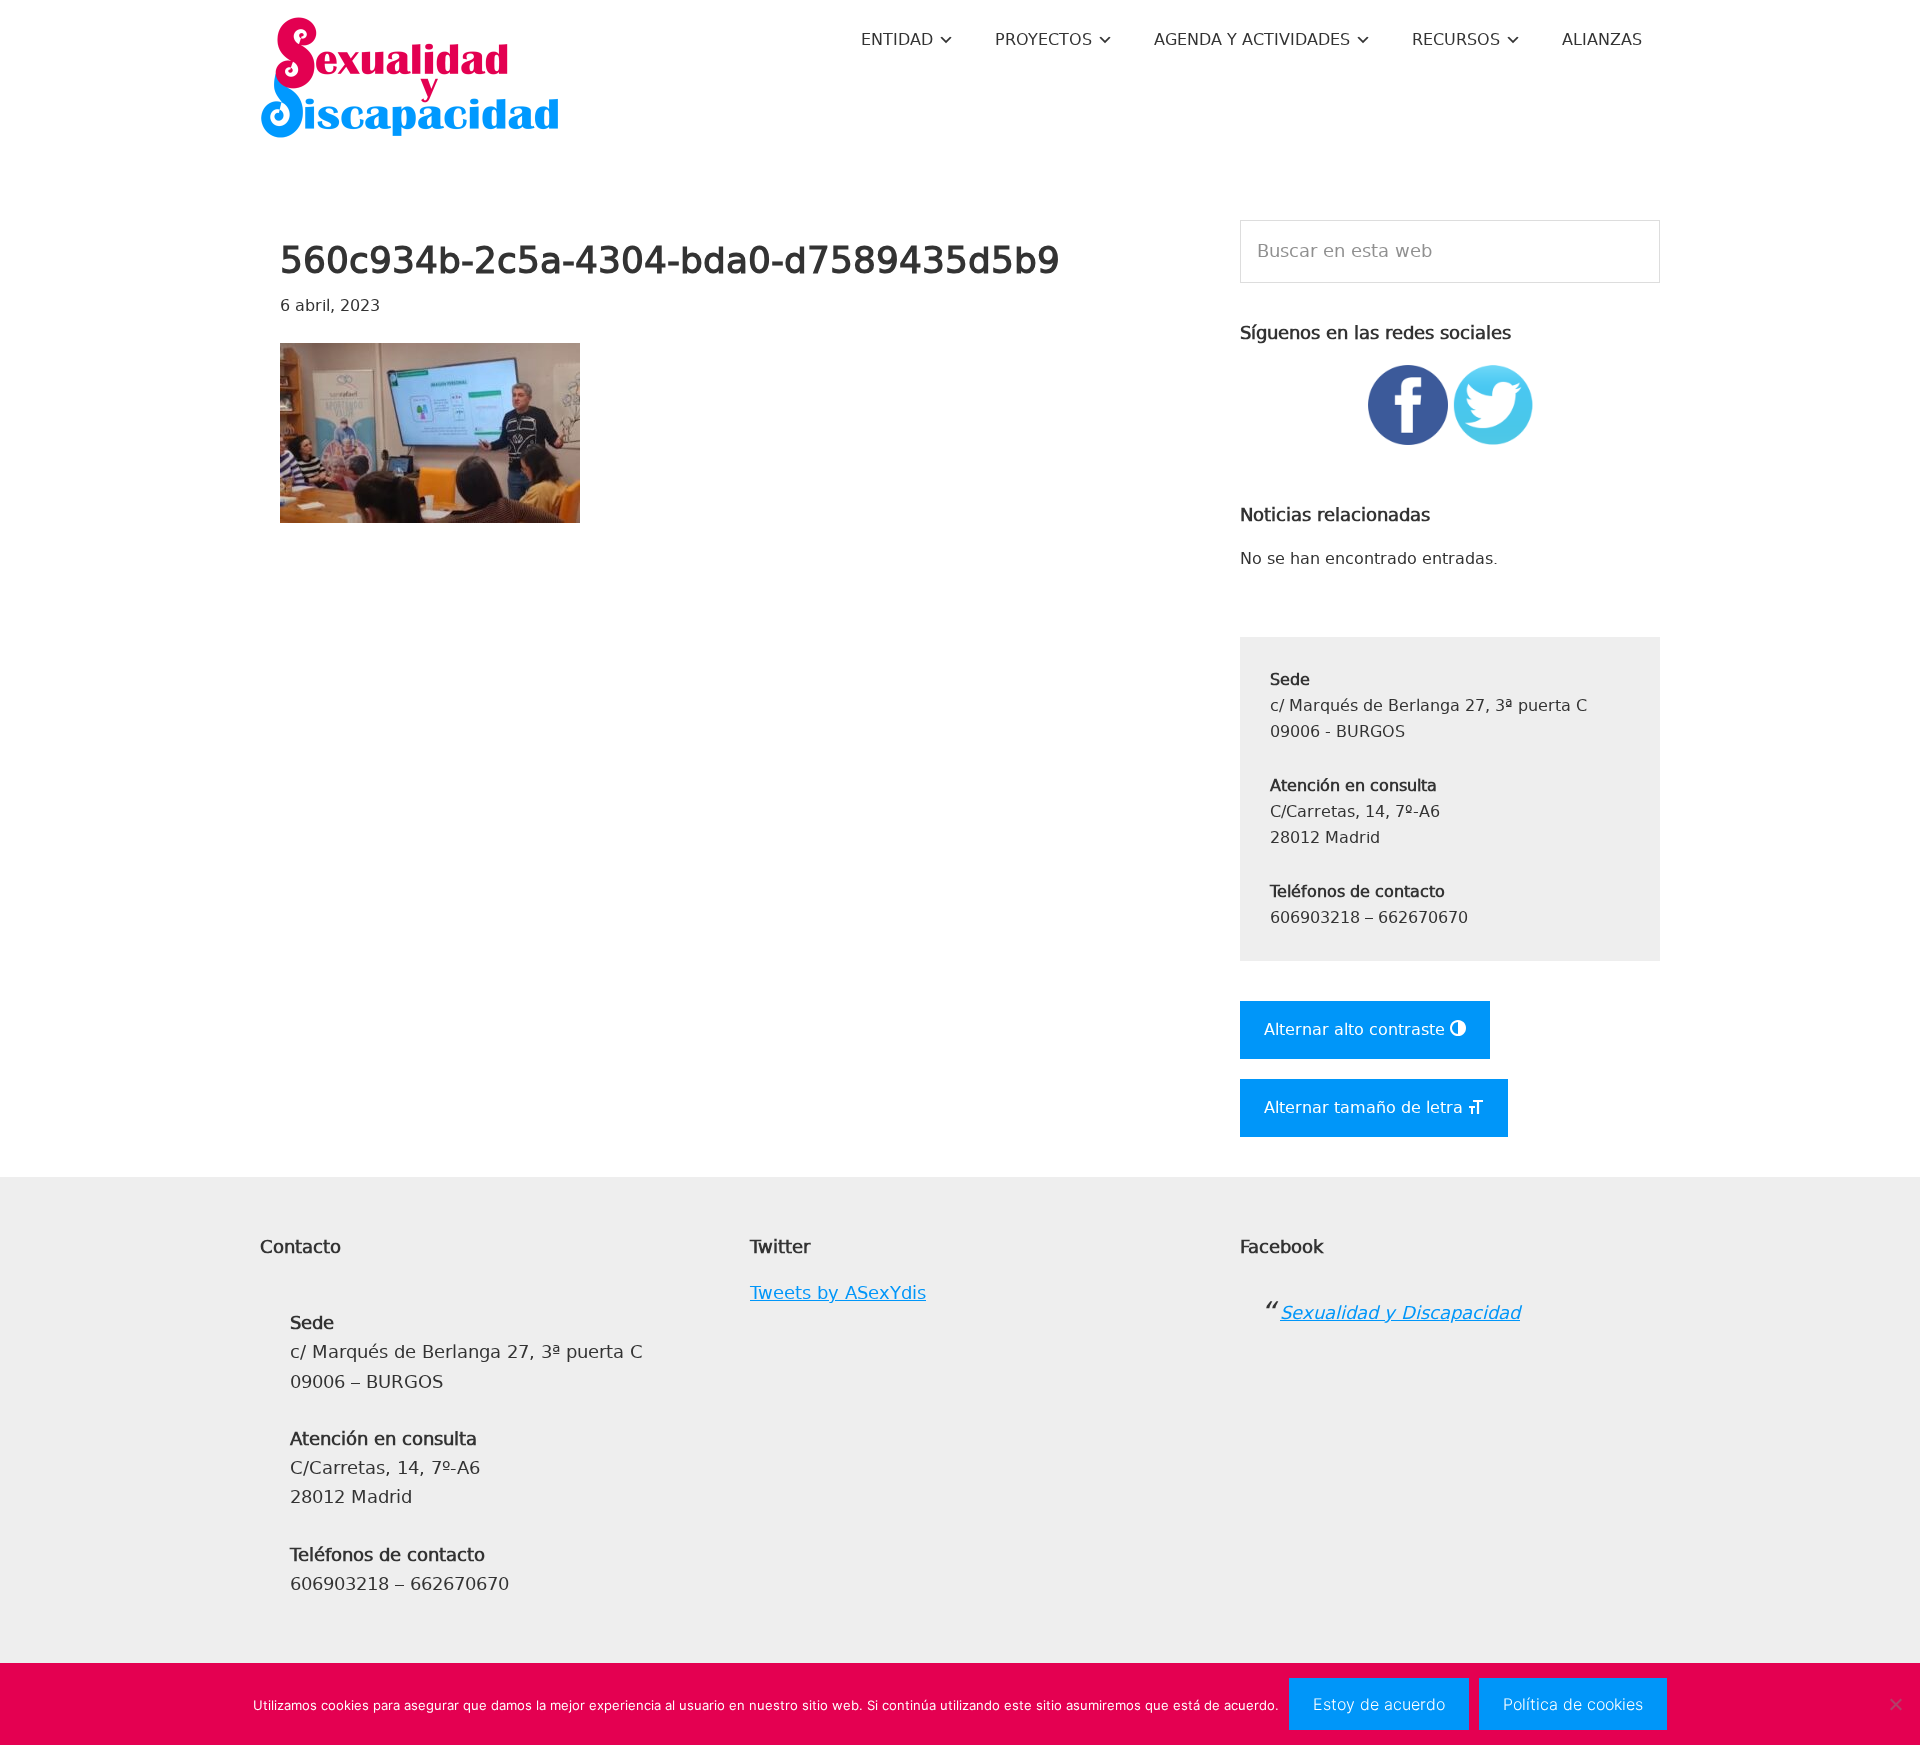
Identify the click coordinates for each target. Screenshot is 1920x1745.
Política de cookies (1573, 1704)
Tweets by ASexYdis (838, 1293)
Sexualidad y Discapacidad (410, 80)
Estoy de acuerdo (1379, 1704)
